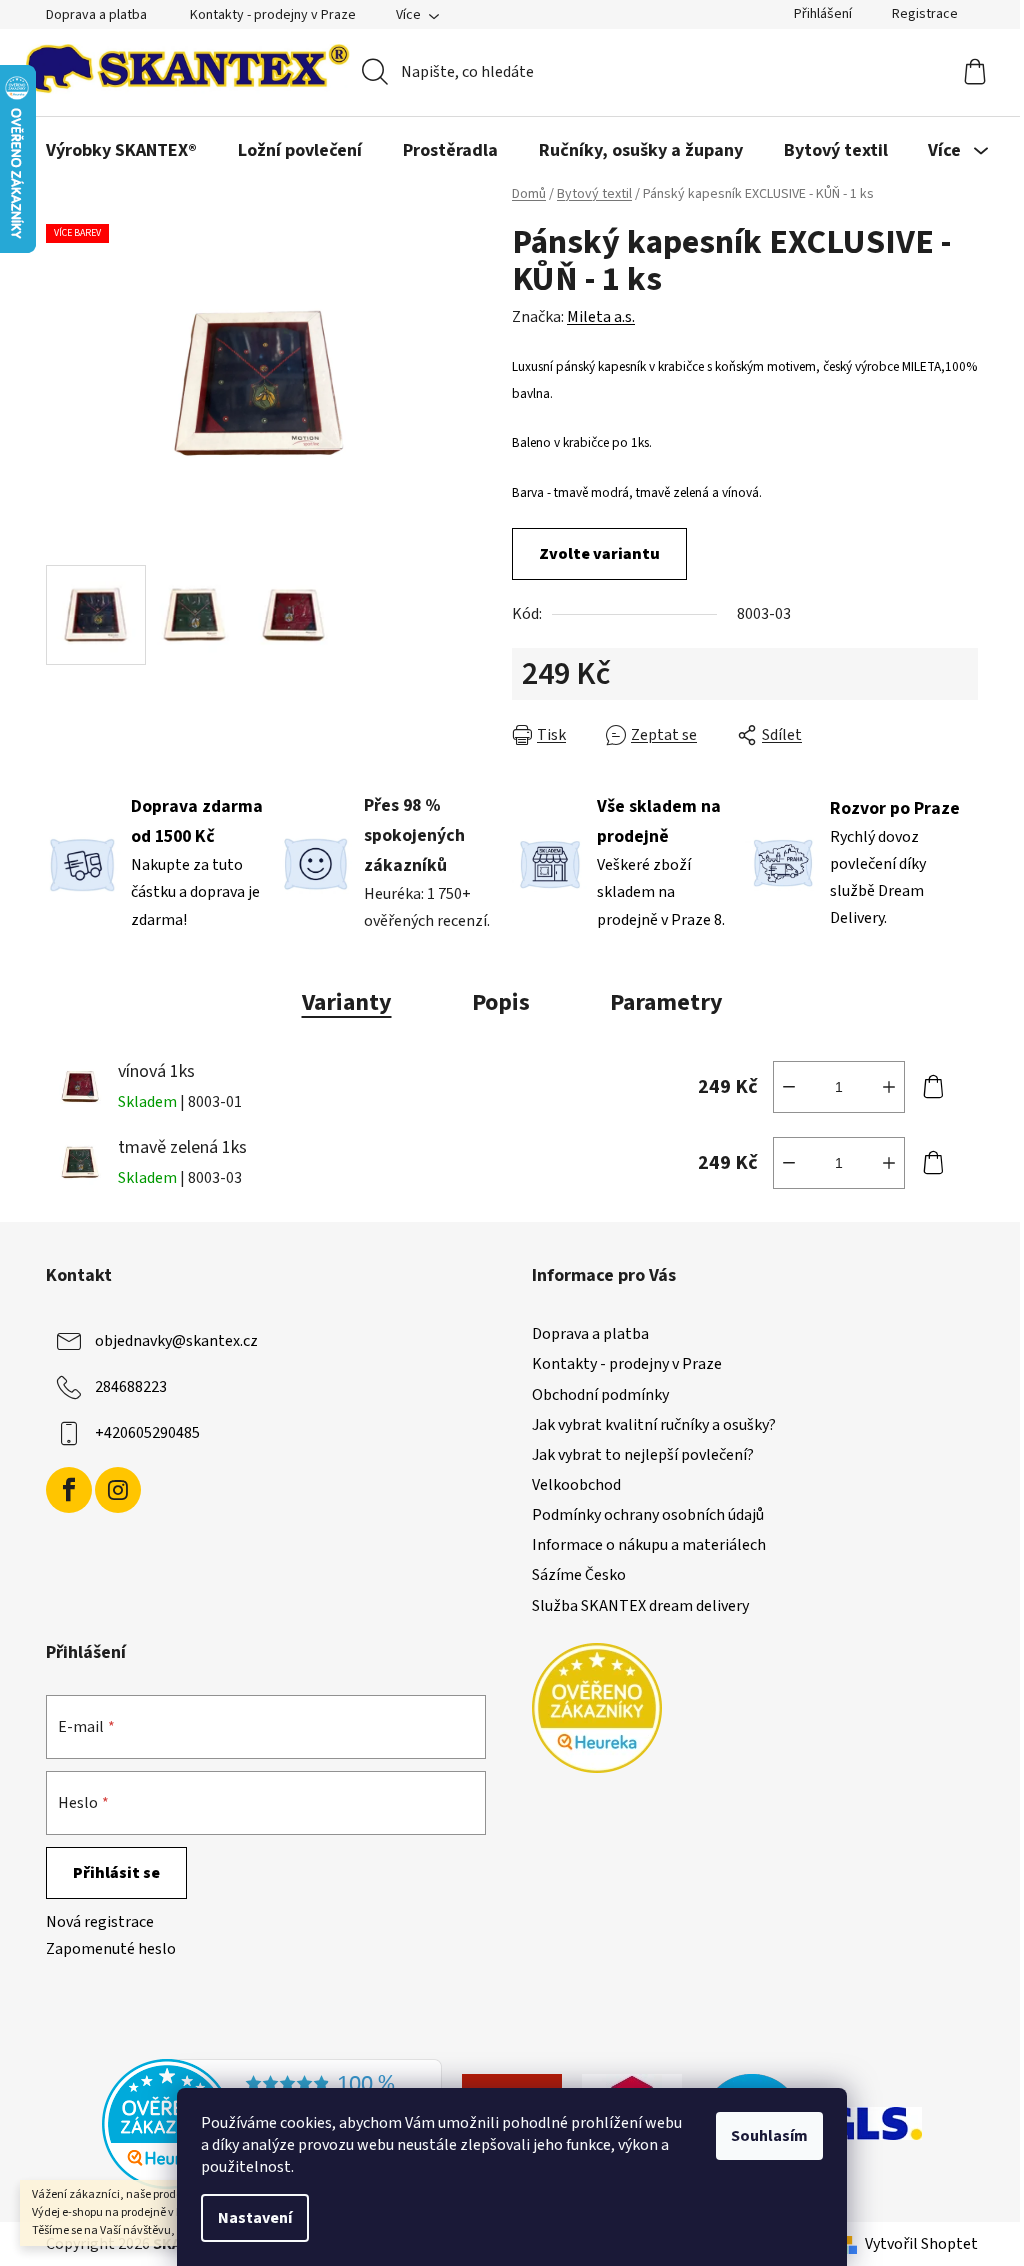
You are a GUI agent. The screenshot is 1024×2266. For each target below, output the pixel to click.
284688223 (131, 1387)
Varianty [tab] (347, 1002)
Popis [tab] (501, 1002)
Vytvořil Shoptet (921, 2244)
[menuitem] (121, 151)
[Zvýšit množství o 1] (889, 1087)
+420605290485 (147, 1433)
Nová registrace (100, 1922)
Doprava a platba (96, 15)
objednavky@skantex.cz (176, 1341)
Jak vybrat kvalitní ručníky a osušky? (654, 1425)
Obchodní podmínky (600, 1395)
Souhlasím (769, 2136)
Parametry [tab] (666, 1002)
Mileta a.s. (601, 317)
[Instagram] (118, 1490)
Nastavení (255, 2218)
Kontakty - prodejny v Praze (273, 15)
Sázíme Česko (579, 1575)
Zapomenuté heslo (111, 1949)
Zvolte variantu (599, 554)
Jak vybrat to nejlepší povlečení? (643, 1455)
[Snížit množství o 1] (789, 1087)
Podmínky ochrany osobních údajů (648, 1515)
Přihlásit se (116, 1873)
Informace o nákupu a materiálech (649, 1545)
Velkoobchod (576, 1485)
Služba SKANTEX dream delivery (640, 1606)
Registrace (925, 14)
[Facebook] (69, 1490)
